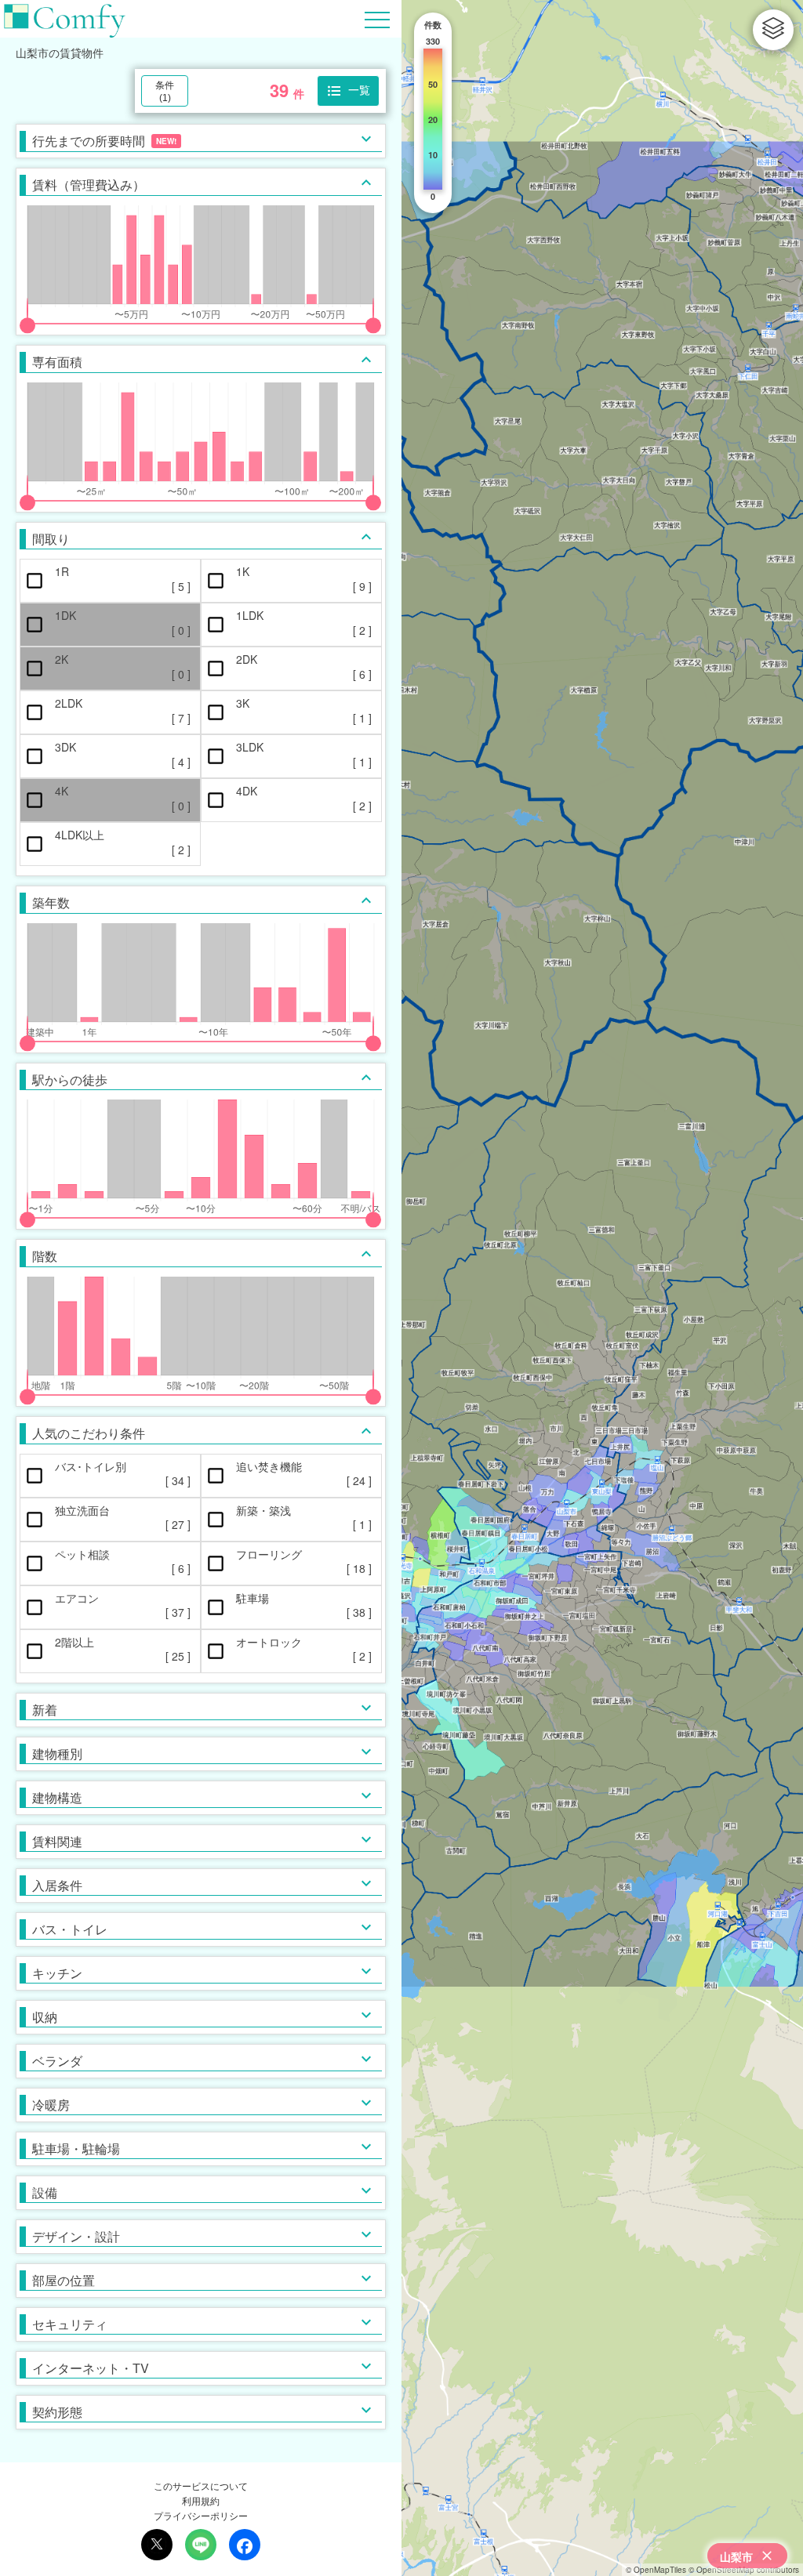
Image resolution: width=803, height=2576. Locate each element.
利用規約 (201, 2500)
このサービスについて (201, 2485)
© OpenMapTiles (656, 2570)
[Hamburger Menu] (377, 18)
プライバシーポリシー (201, 2515)
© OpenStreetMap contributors (744, 2570)
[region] (602, 1288)
